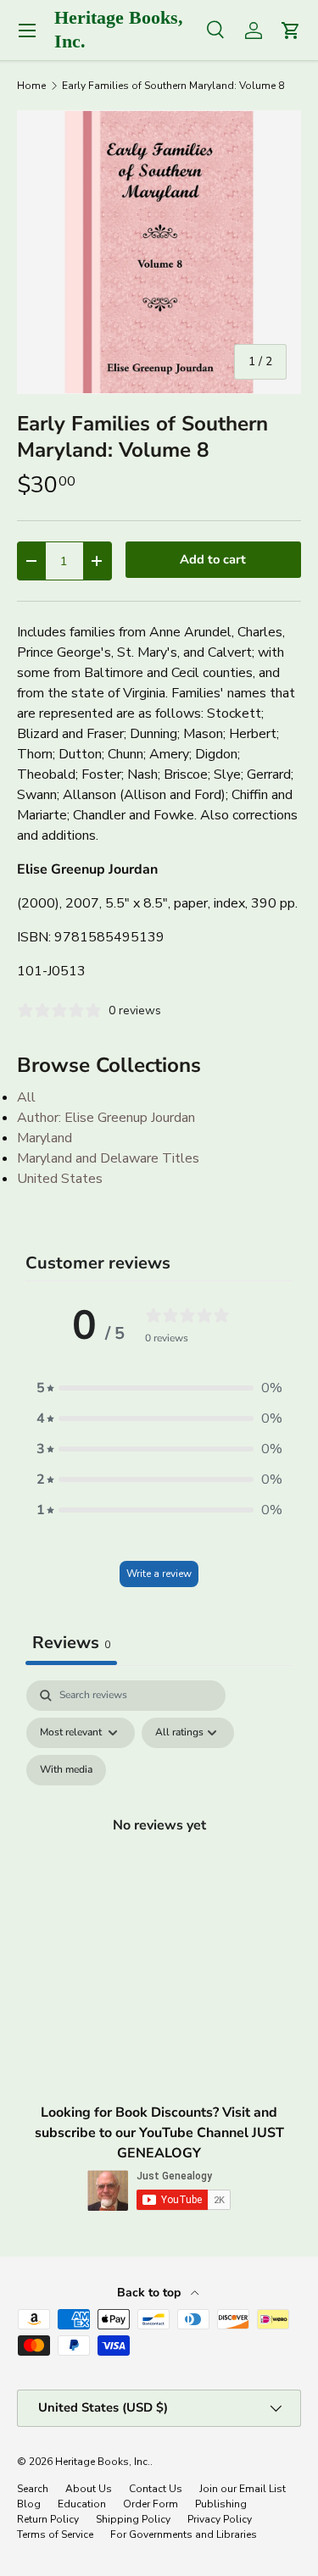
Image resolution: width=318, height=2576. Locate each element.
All (26, 1097)
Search (33, 2489)
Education (82, 2504)
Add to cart (213, 559)
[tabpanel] (159, 1845)
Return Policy (48, 2519)
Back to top (151, 2293)
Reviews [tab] (71, 1643)
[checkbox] (66, 1770)
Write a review (159, 1574)
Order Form (151, 2504)
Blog (29, 2504)
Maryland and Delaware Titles (108, 1158)
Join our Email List (243, 2489)
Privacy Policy (220, 2519)
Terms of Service (55, 2534)
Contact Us (156, 2489)
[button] (159, 1388)
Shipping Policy (133, 2519)
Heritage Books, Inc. (103, 2462)
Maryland (45, 1138)
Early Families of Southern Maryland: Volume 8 (173, 86)
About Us (89, 2489)
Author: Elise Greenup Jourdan (106, 1118)
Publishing (221, 2504)
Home (31, 86)
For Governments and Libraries (184, 2534)
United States (60, 1179)
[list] (159, 252)
